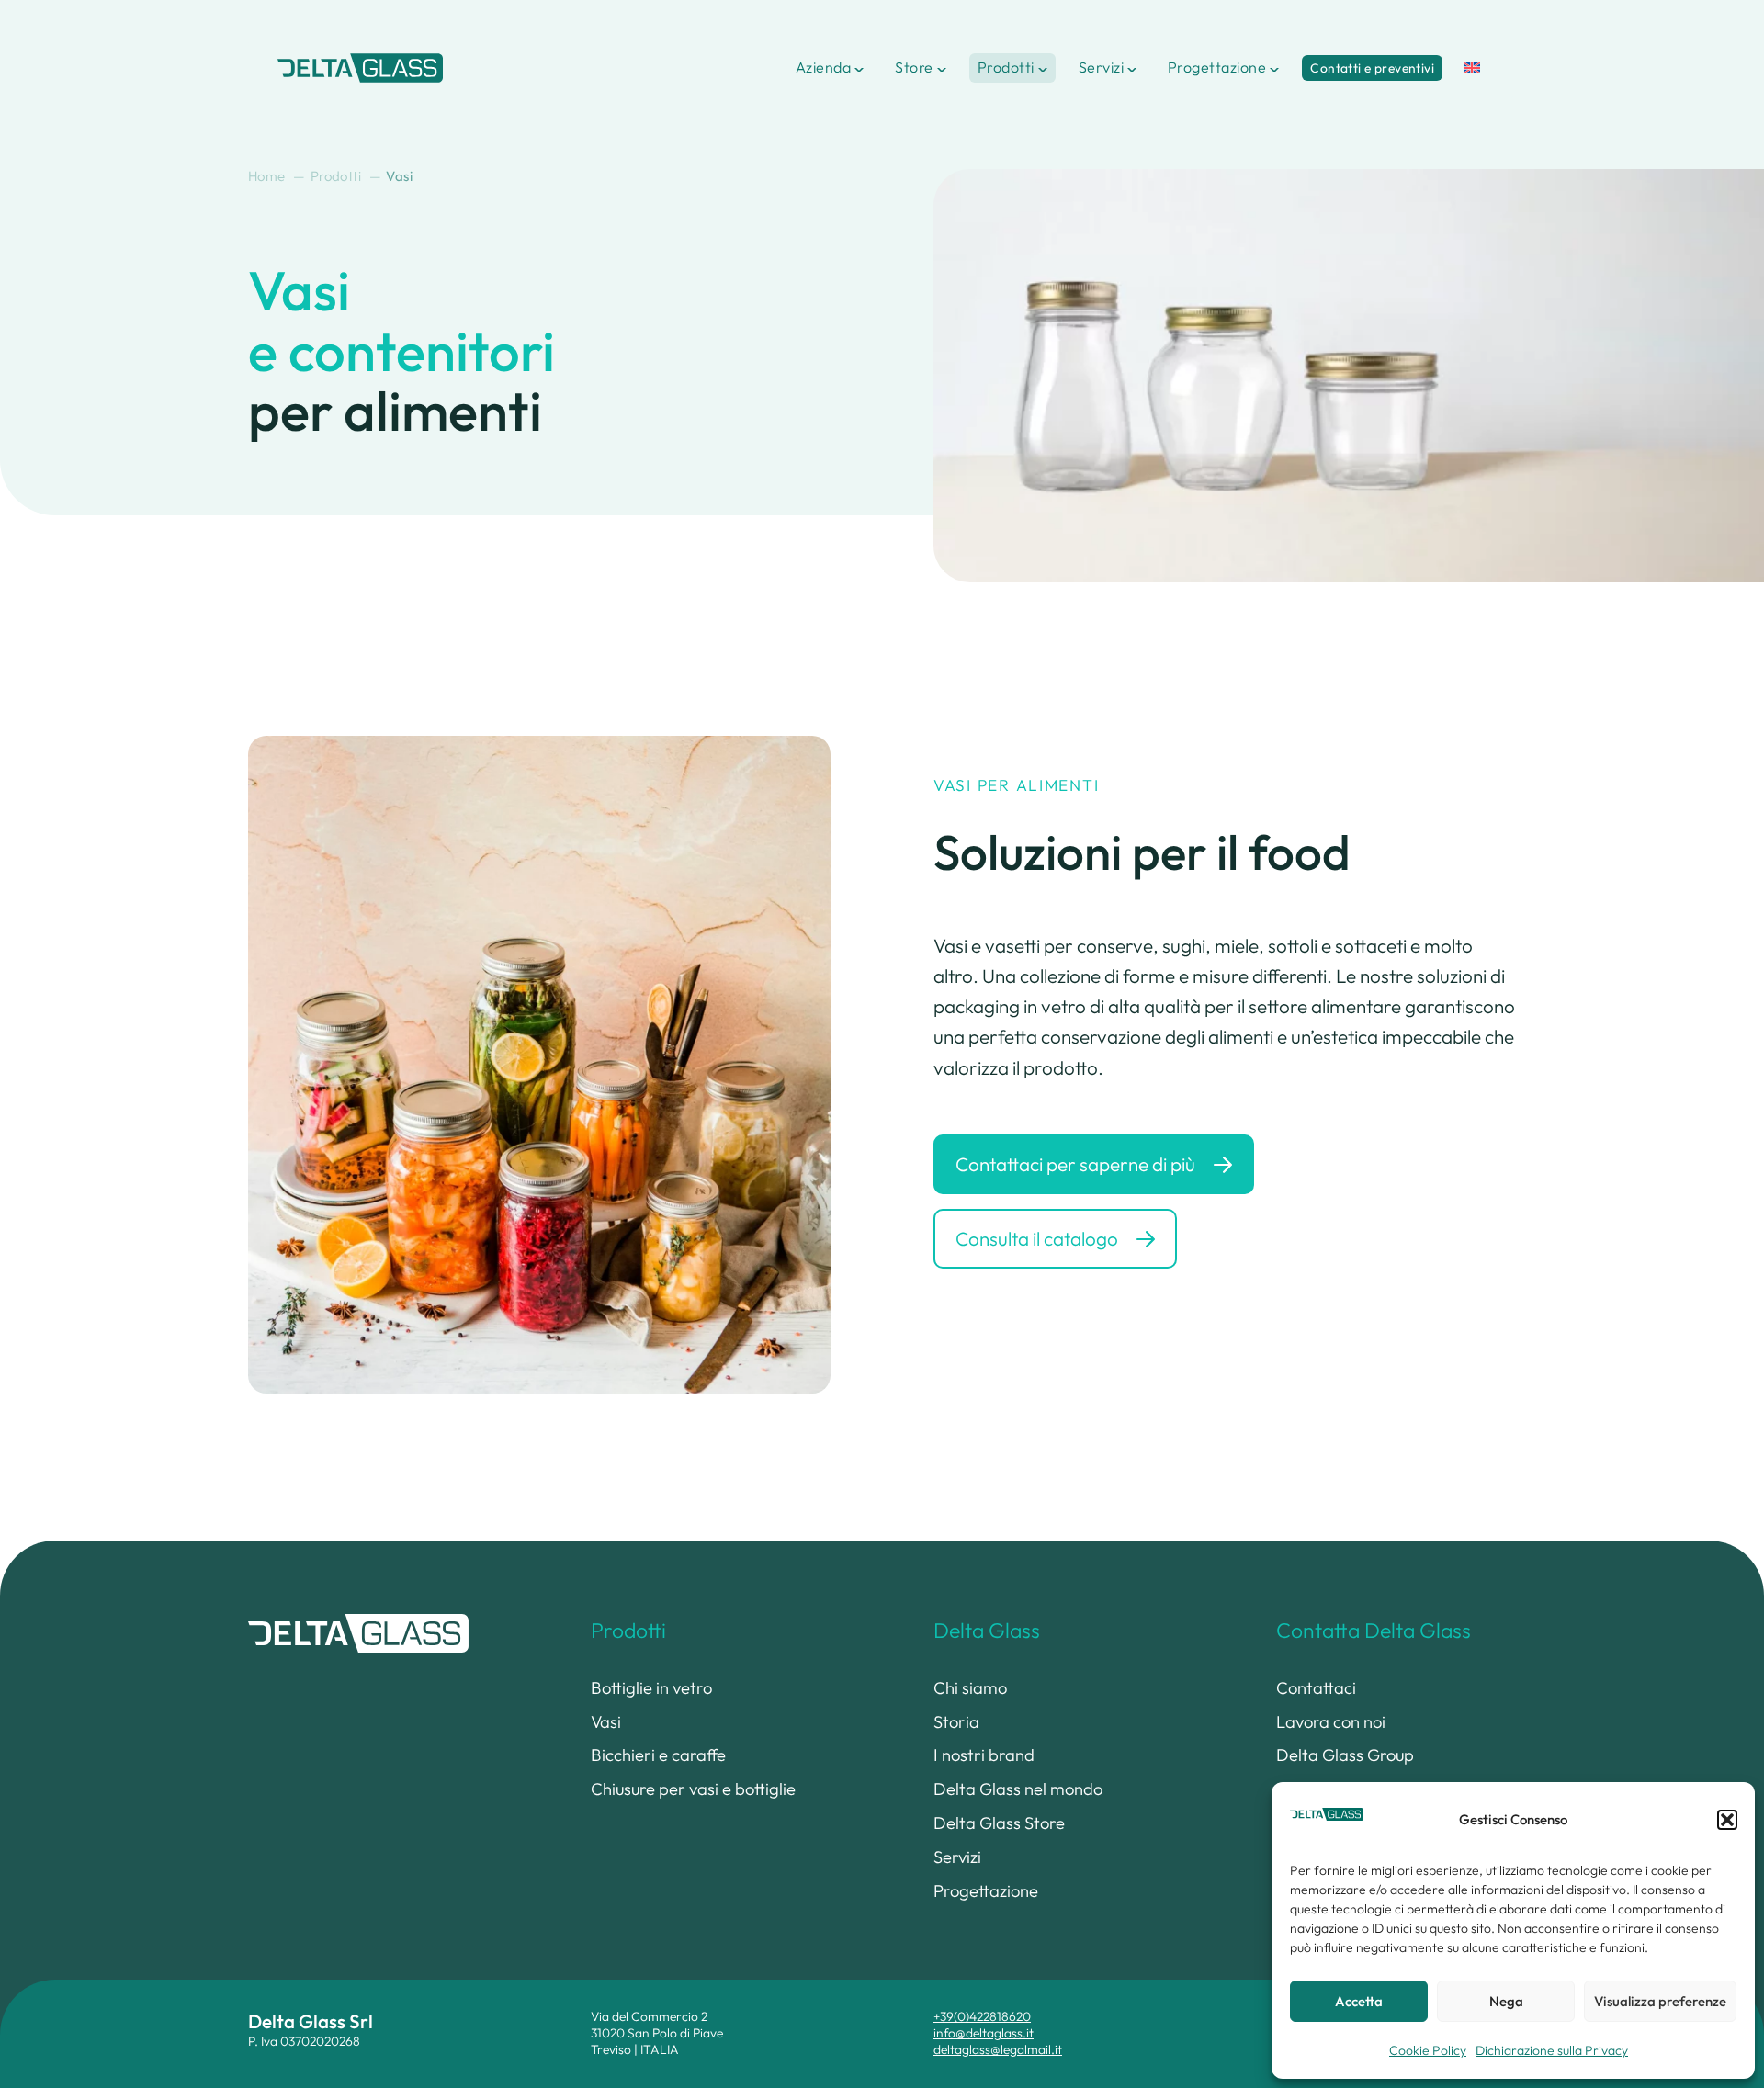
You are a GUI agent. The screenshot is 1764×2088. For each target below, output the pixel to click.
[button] (1727, 1820)
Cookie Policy (1428, 2050)
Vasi (606, 1722)
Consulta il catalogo (1037, 1238)
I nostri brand (984, 1755)
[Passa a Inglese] (1472, 68)
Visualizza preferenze (1660, 2001)
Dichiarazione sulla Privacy (1552, 2050)
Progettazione (1217, 67)
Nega (1506, 2001)
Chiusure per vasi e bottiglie (693, 1789)
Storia (956, 1722)
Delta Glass (987, 1630)
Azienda (823, 67)
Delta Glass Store (999, 1823)
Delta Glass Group (1345, 1755)
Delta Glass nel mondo (1018, 1789)
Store (914, 67)
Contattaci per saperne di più (1075, 1164)
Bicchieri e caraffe (658, 1755)
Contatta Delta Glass (1374, 1630)
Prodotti (1006, 67)
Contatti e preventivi (1372, 68)
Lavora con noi (1331, 1722)
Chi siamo (970, 1688)
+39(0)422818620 (982, 2016)
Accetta (1359, 2001)
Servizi (1101, 67)
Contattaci (1316, 1688)
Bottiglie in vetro (651, 1688)
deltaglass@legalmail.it (998, 2049)
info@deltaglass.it (984, 2033)
